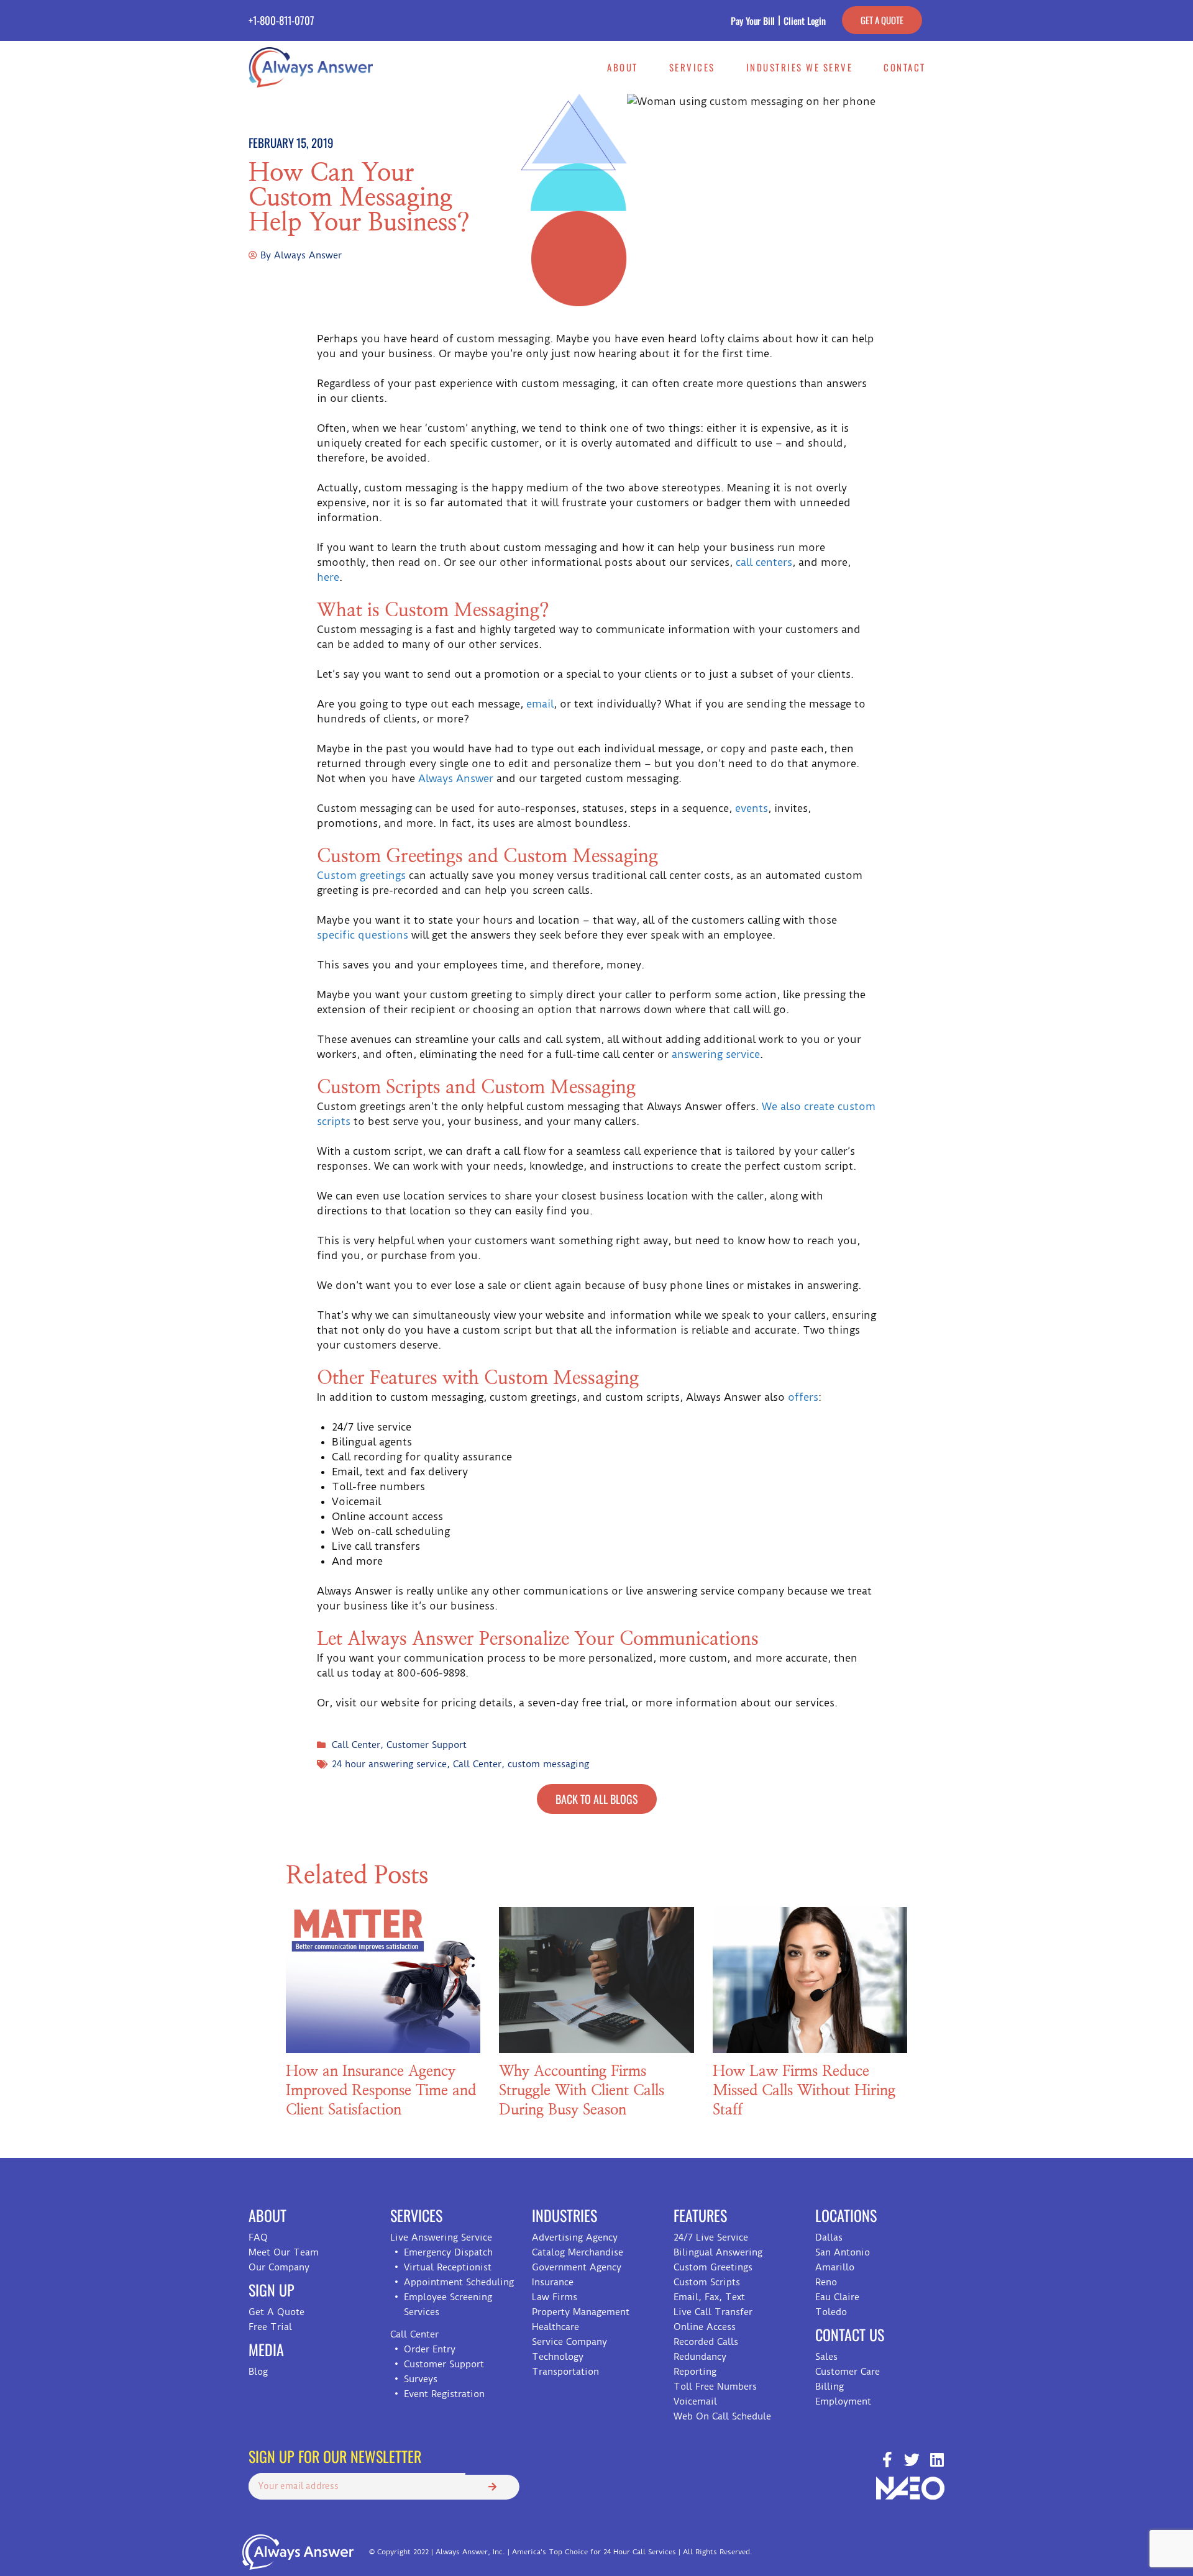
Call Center (356, 1745)
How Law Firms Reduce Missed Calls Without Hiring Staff (804, 2091)
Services (692, 67)
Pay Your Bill (753, 20)
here (328, 577)
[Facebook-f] (887, 2460)
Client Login (805, 20)
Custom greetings (361, 875)
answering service (716, 1054)
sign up (272, 2290)
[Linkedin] (937, 2460)
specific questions (363, 935)
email (540, 704)
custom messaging (548, 1764)
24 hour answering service (389, 1764)
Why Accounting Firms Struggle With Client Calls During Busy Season (582, 2091)
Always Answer (456, 778)
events (752, 808)
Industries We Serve (800, 67)
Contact (905, 67)
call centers (764, 562)
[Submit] (492, 2487)
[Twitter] (912, 2460)
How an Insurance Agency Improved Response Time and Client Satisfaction (381, 2091)
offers (803, 1397)
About (623, 67)
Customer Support (427, 1745)
